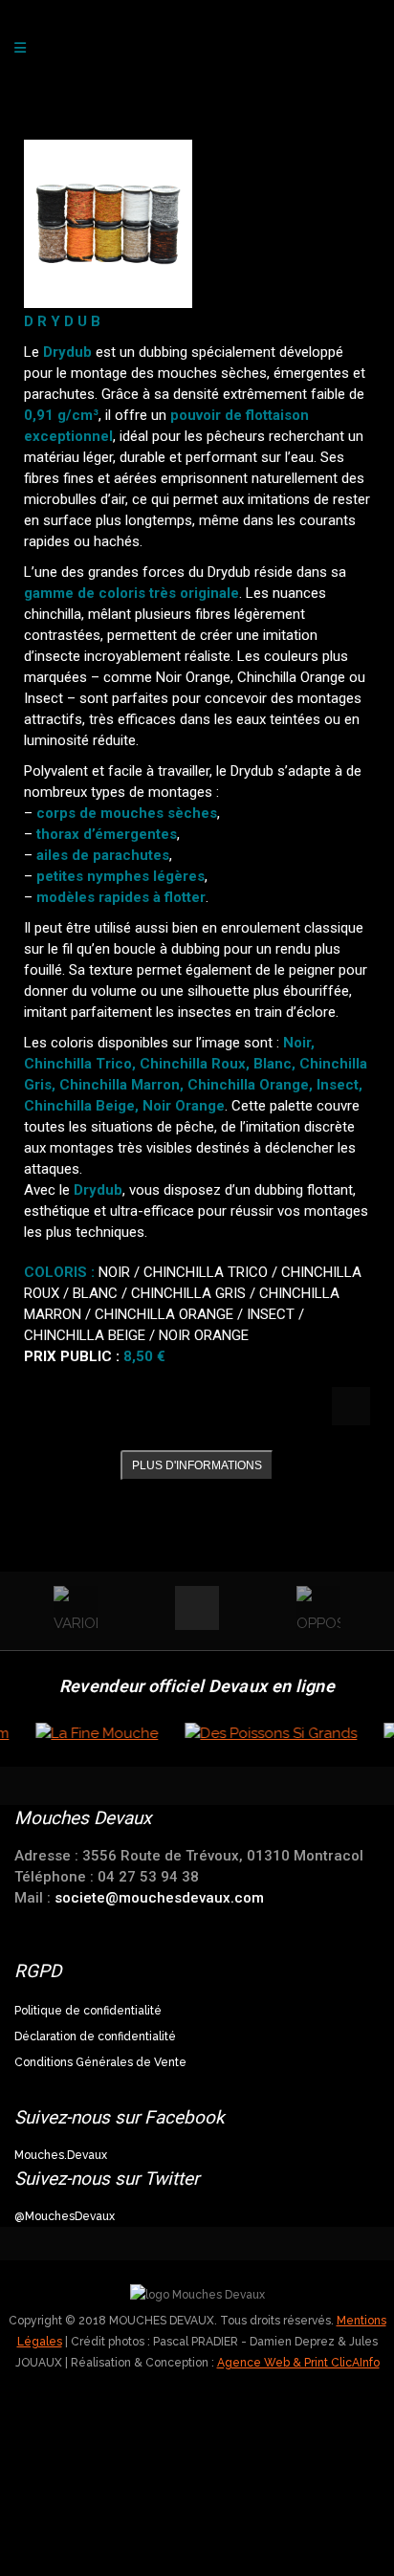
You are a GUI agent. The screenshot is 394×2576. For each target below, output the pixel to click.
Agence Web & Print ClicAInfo (298, 2363)
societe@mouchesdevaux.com (159, 1898)
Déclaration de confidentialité (95, 2037)
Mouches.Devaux (61, 2155)
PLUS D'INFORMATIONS (197, 1465)
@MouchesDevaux (65, 2216)
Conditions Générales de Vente (100, 2062)
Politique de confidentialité (88, 2011)
